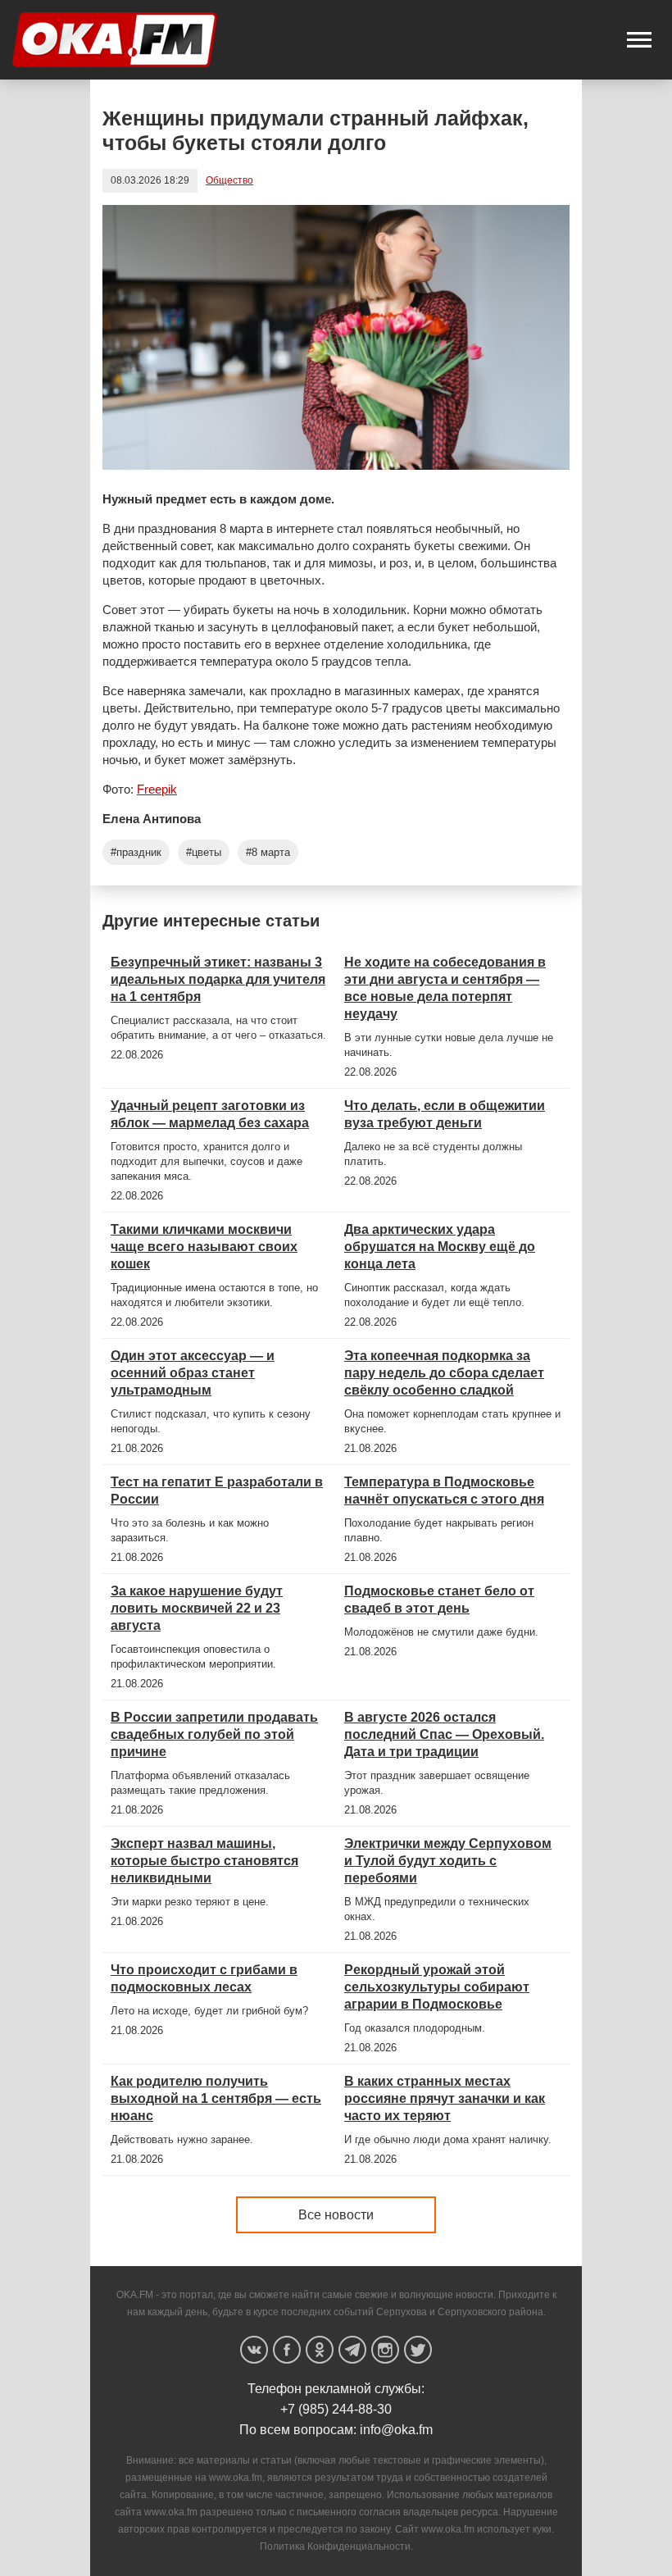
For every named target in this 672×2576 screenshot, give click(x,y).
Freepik (157, 789)
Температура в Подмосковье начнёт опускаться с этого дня (444, 1491)
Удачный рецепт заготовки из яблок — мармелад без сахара (210, 1114)
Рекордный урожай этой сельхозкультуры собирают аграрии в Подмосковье (437, 1987)
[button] (639, 40)
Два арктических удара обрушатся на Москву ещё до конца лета (440, 1247)
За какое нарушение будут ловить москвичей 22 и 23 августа (197, 1608)
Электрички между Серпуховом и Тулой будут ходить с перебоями (448, 1861)
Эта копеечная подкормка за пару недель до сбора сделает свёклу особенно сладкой (444, 1373)
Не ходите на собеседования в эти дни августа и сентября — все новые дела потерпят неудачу (445, 988)
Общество (229, 180)
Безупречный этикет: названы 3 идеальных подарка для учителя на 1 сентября (218, 979)
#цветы (204, 852)
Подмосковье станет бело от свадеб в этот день (439, 1600)
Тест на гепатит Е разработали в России (217, 1491)
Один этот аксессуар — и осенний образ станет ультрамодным (193, 1373)
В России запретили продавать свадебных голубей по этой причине (214, 1734)
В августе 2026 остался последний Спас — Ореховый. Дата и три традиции (444, 1734)
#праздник (136, 852)
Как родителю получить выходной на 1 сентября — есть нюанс (216, 2098)
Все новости (336, 2215)
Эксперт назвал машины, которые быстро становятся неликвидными (204, 1861)
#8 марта (268, 852)
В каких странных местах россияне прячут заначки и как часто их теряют (445, 2098)
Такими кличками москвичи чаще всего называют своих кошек (204, 1247)
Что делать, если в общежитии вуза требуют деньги (445, 1114)
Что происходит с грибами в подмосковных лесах (204, 1978)
